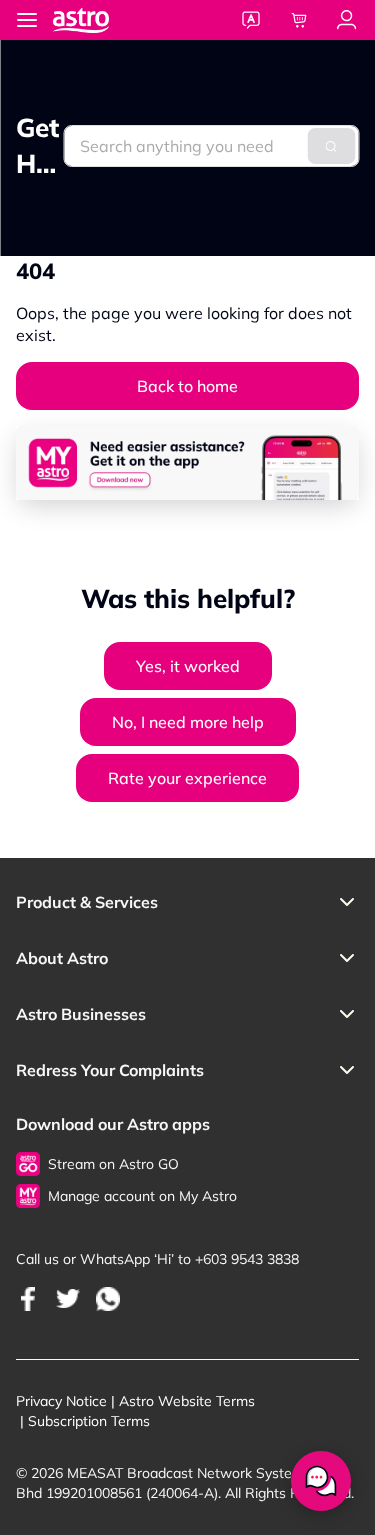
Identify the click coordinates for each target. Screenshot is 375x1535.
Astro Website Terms (187, 1401)
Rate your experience (187, 778)
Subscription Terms (89, 1421)
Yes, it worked (188, 666)
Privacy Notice (61, 1401)
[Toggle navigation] (27, 20)
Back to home (187, 386)
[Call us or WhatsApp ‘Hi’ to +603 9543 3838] (28, 1298)
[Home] (101, 19)
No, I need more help (188, 722)
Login (347, 20)
